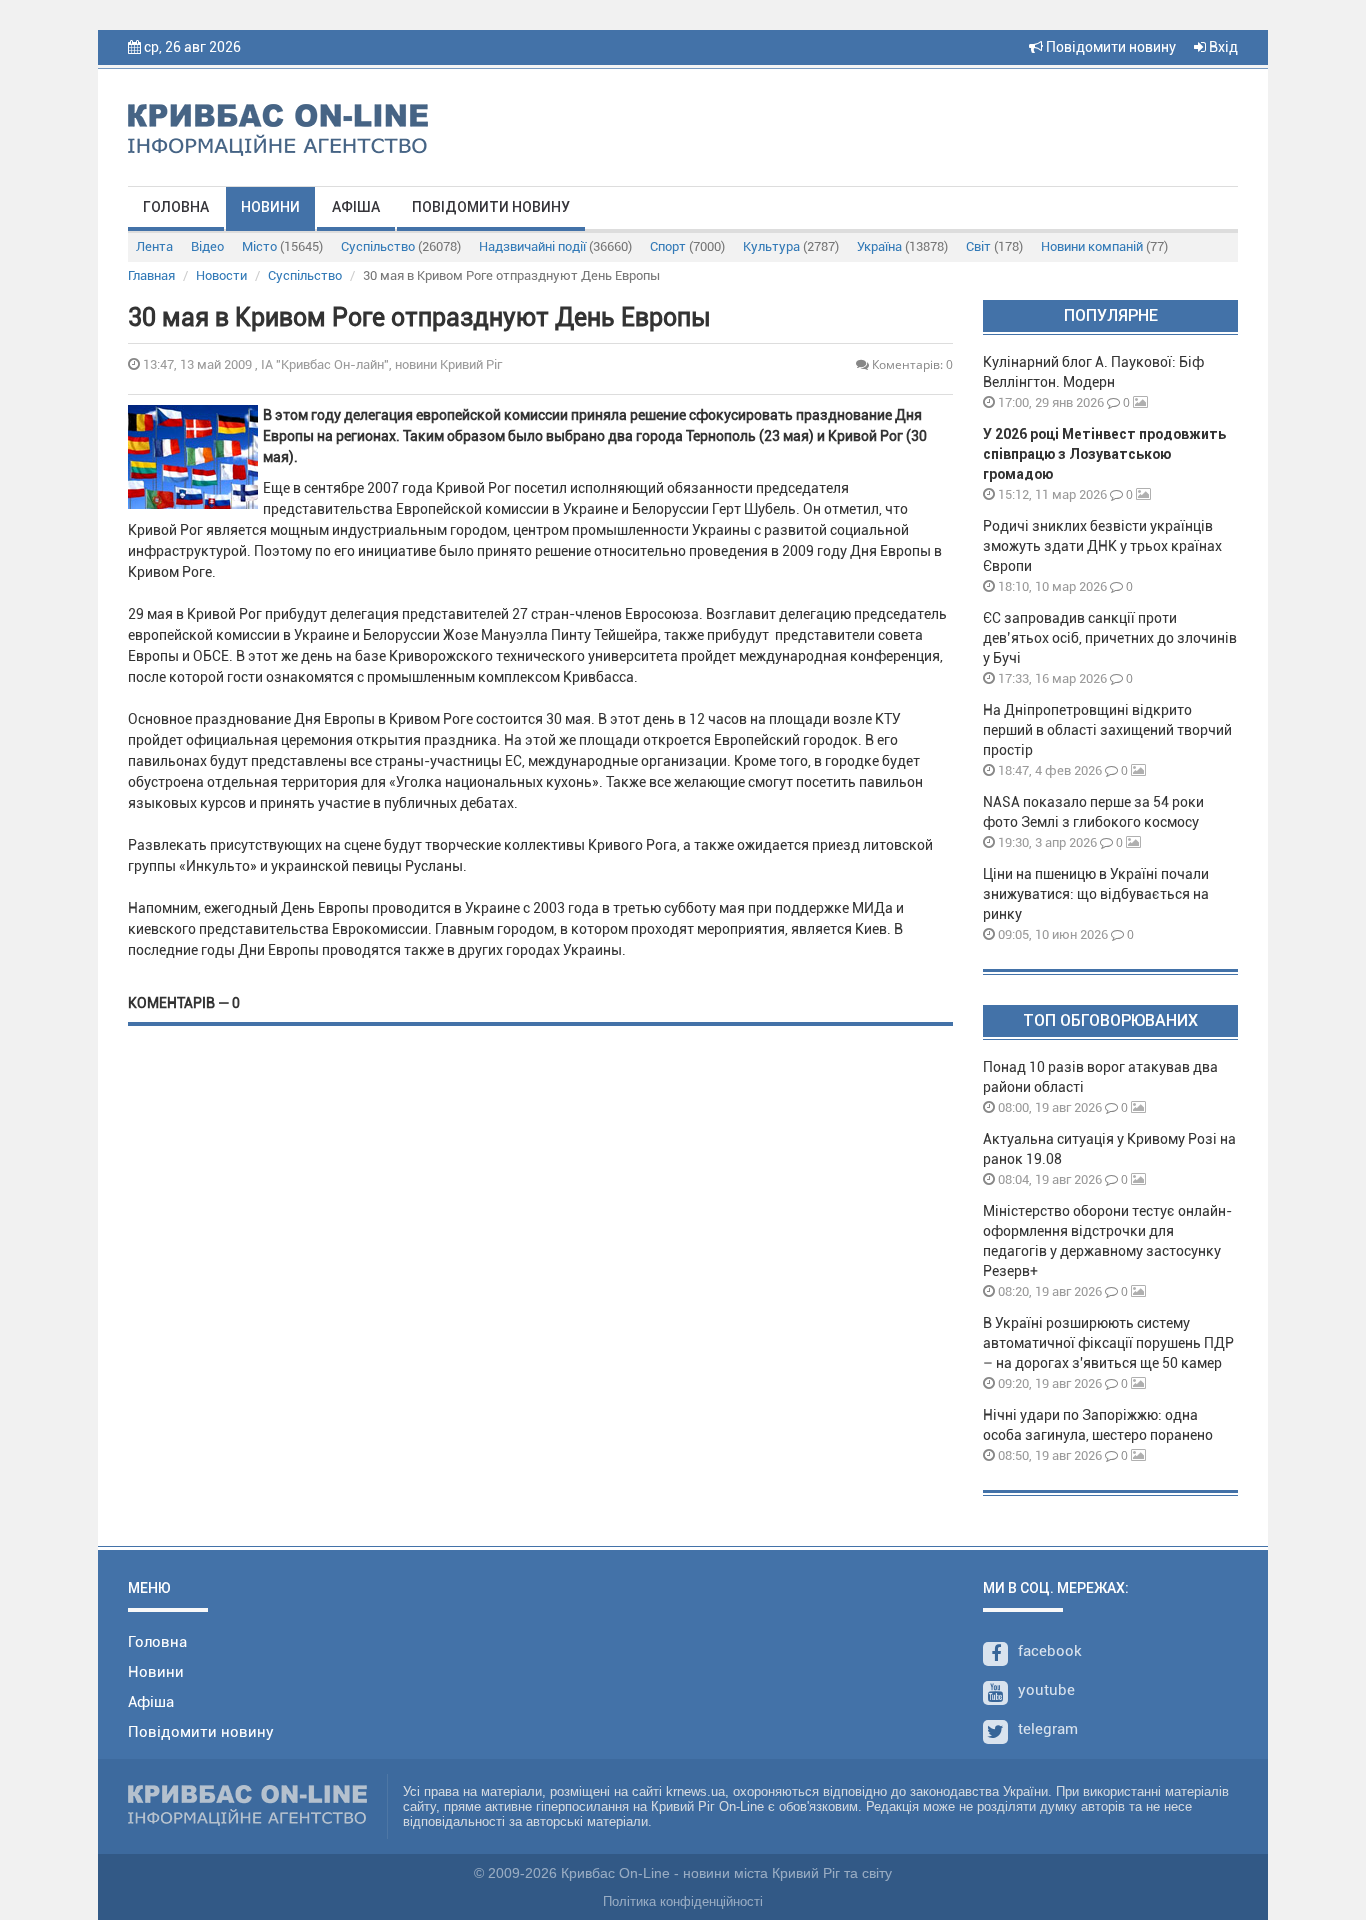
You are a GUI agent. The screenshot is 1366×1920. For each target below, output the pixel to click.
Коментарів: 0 (911, 364)
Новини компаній (1104, 246)
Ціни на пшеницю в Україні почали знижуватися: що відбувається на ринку (1096, 894)
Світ (994, 246)
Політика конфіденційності (683, 1901)
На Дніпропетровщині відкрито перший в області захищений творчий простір (1107, 730)
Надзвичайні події (555, 246)
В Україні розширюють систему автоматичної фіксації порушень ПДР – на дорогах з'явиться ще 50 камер (1108, 1343)
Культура (791, 246)
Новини (270, 207)
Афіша (356, 207)
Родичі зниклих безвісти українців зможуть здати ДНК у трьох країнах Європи (1102, 546)
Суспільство (401, 246)
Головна (176, 207)
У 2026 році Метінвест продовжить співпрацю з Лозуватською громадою (1104, 454)
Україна (902, 246)
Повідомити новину (1109, 47)
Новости (221, 275)
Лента (154, 246)
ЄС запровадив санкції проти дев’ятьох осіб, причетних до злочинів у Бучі (1110, 638)
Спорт (687, 246)
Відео (207, 246)
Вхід (1222, 47)
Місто (282, 246)
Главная (151, 275)
